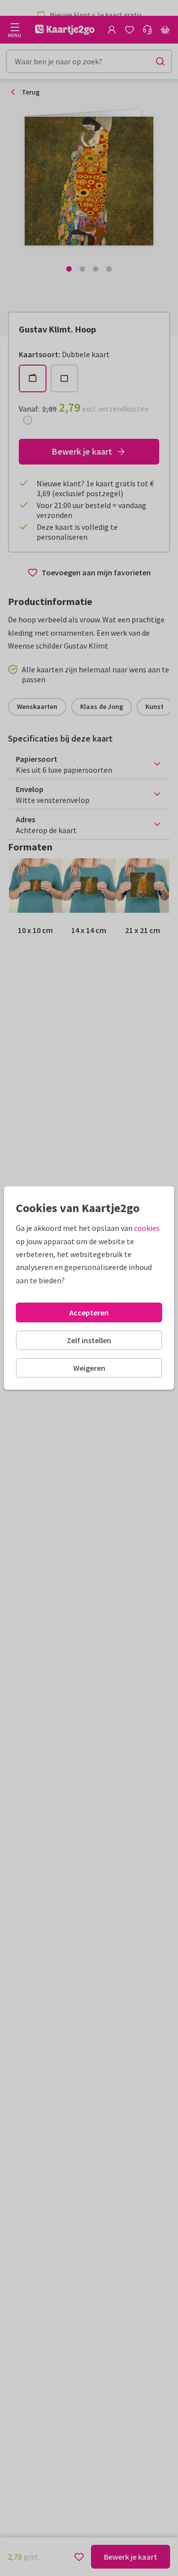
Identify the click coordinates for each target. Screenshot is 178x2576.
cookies (147, 1228)
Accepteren (89, 1312)
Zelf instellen (89, 1340)
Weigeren (89, 1368)
